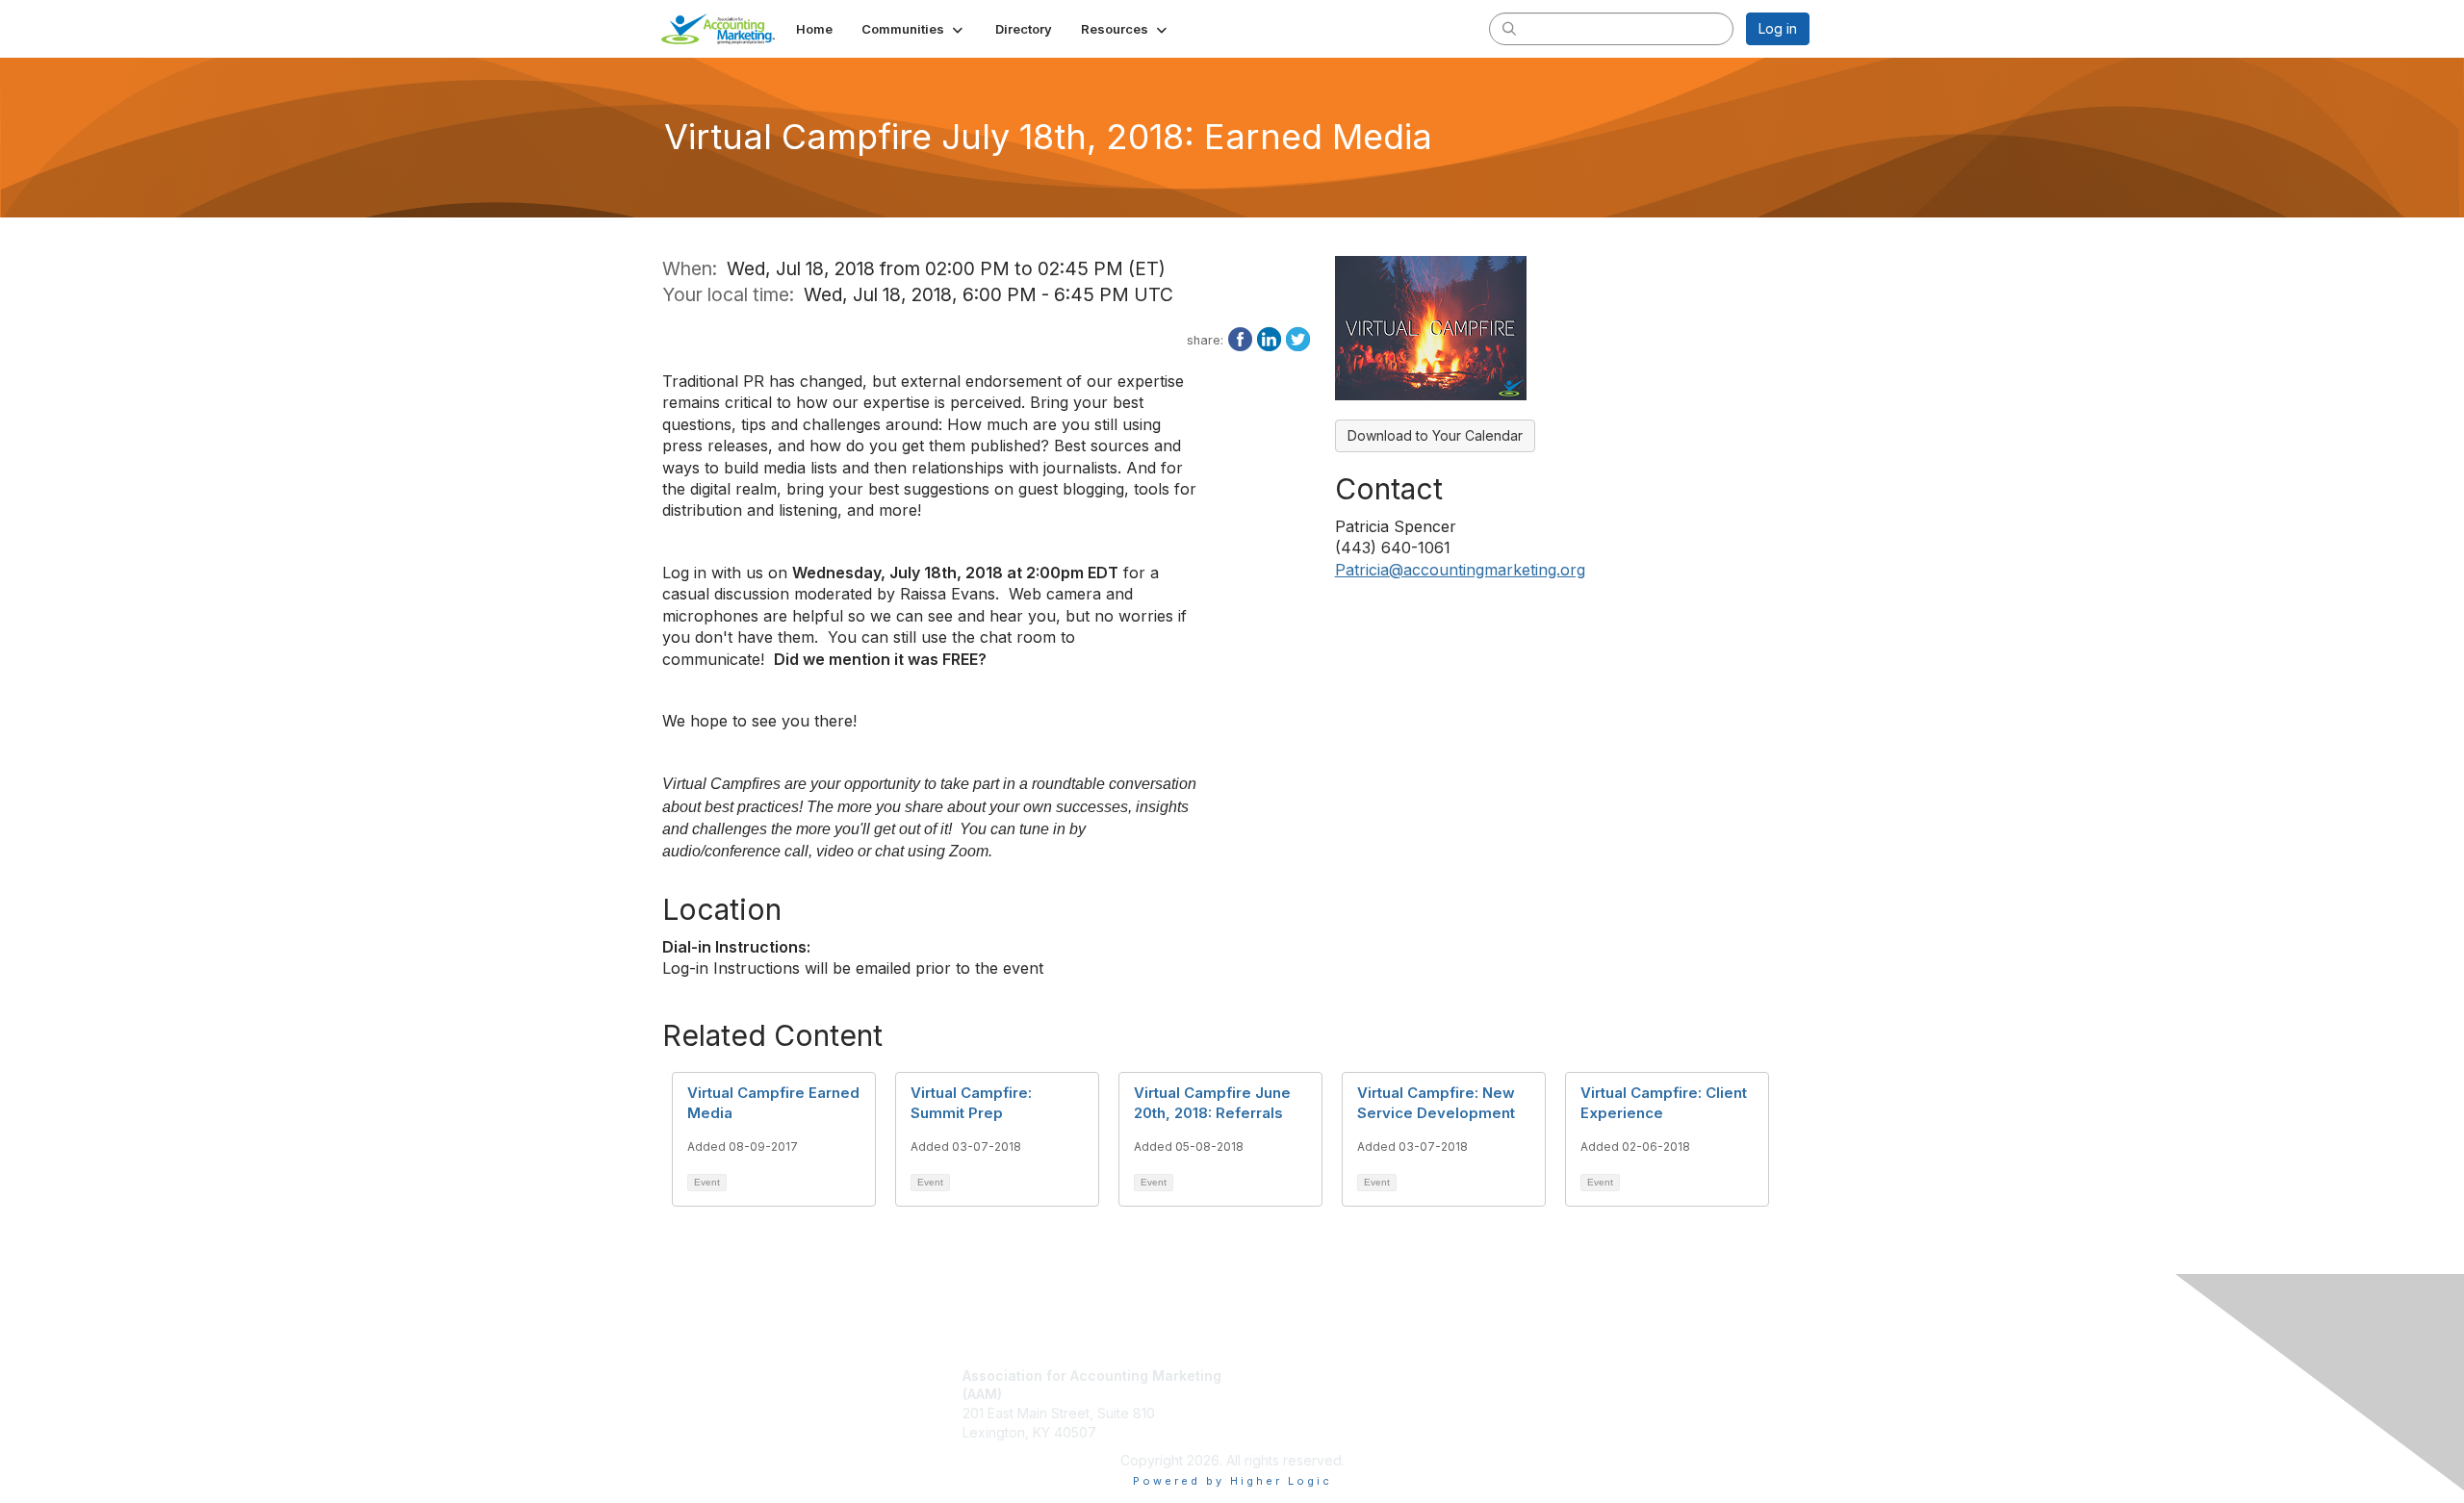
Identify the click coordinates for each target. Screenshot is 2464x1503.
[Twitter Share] (1298, 338)
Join (1253, 1376)
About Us (1547, 1376)
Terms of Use (1561, 1394)
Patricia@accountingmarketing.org (1460, 570)
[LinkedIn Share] (1269, 338)
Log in (1778, 28)
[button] (914, 29)
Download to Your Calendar (1435, 435)
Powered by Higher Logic (1232, 1481)
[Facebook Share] (1240, 338)
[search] (1509, 28)
